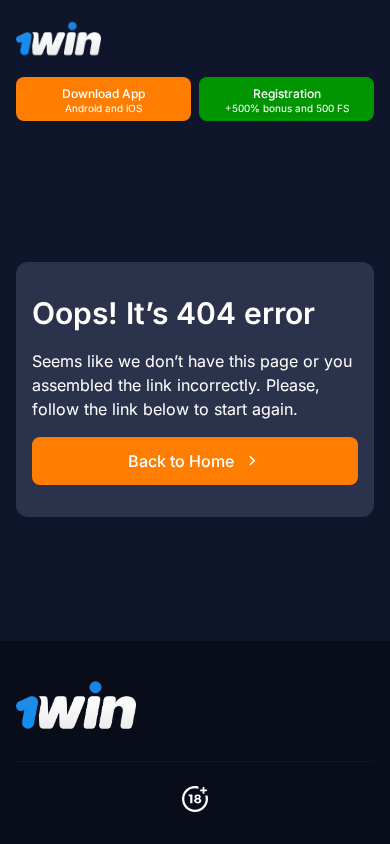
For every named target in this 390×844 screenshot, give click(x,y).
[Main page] (58, 38)
